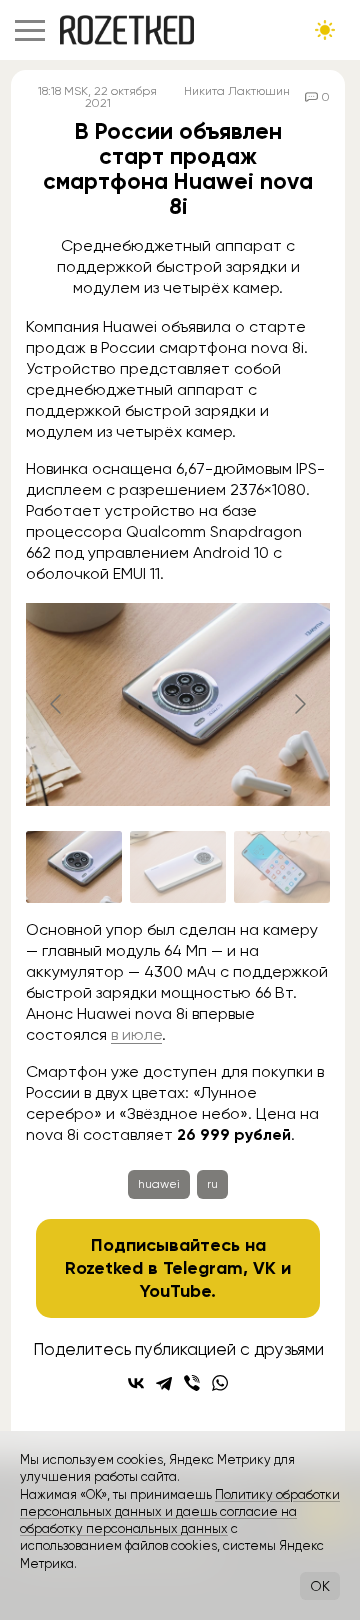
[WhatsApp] (220, 1383)
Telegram (203, 1268)
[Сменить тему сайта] (325, 30)
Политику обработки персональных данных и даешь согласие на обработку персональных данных (180, 1512)
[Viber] (192, 1383)
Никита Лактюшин (237, 91)
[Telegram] (164, 1383)
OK (320, 1586)
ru (212, 1184)
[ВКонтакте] (136, 1383)
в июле (136, 1034)
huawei (159, 1184)
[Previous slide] (57, 704)
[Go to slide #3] (282, 867)
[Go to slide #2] (178, 867)
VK (264, 1268)
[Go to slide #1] (74, 867)
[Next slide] (299, 704)
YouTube (175, 1291)
